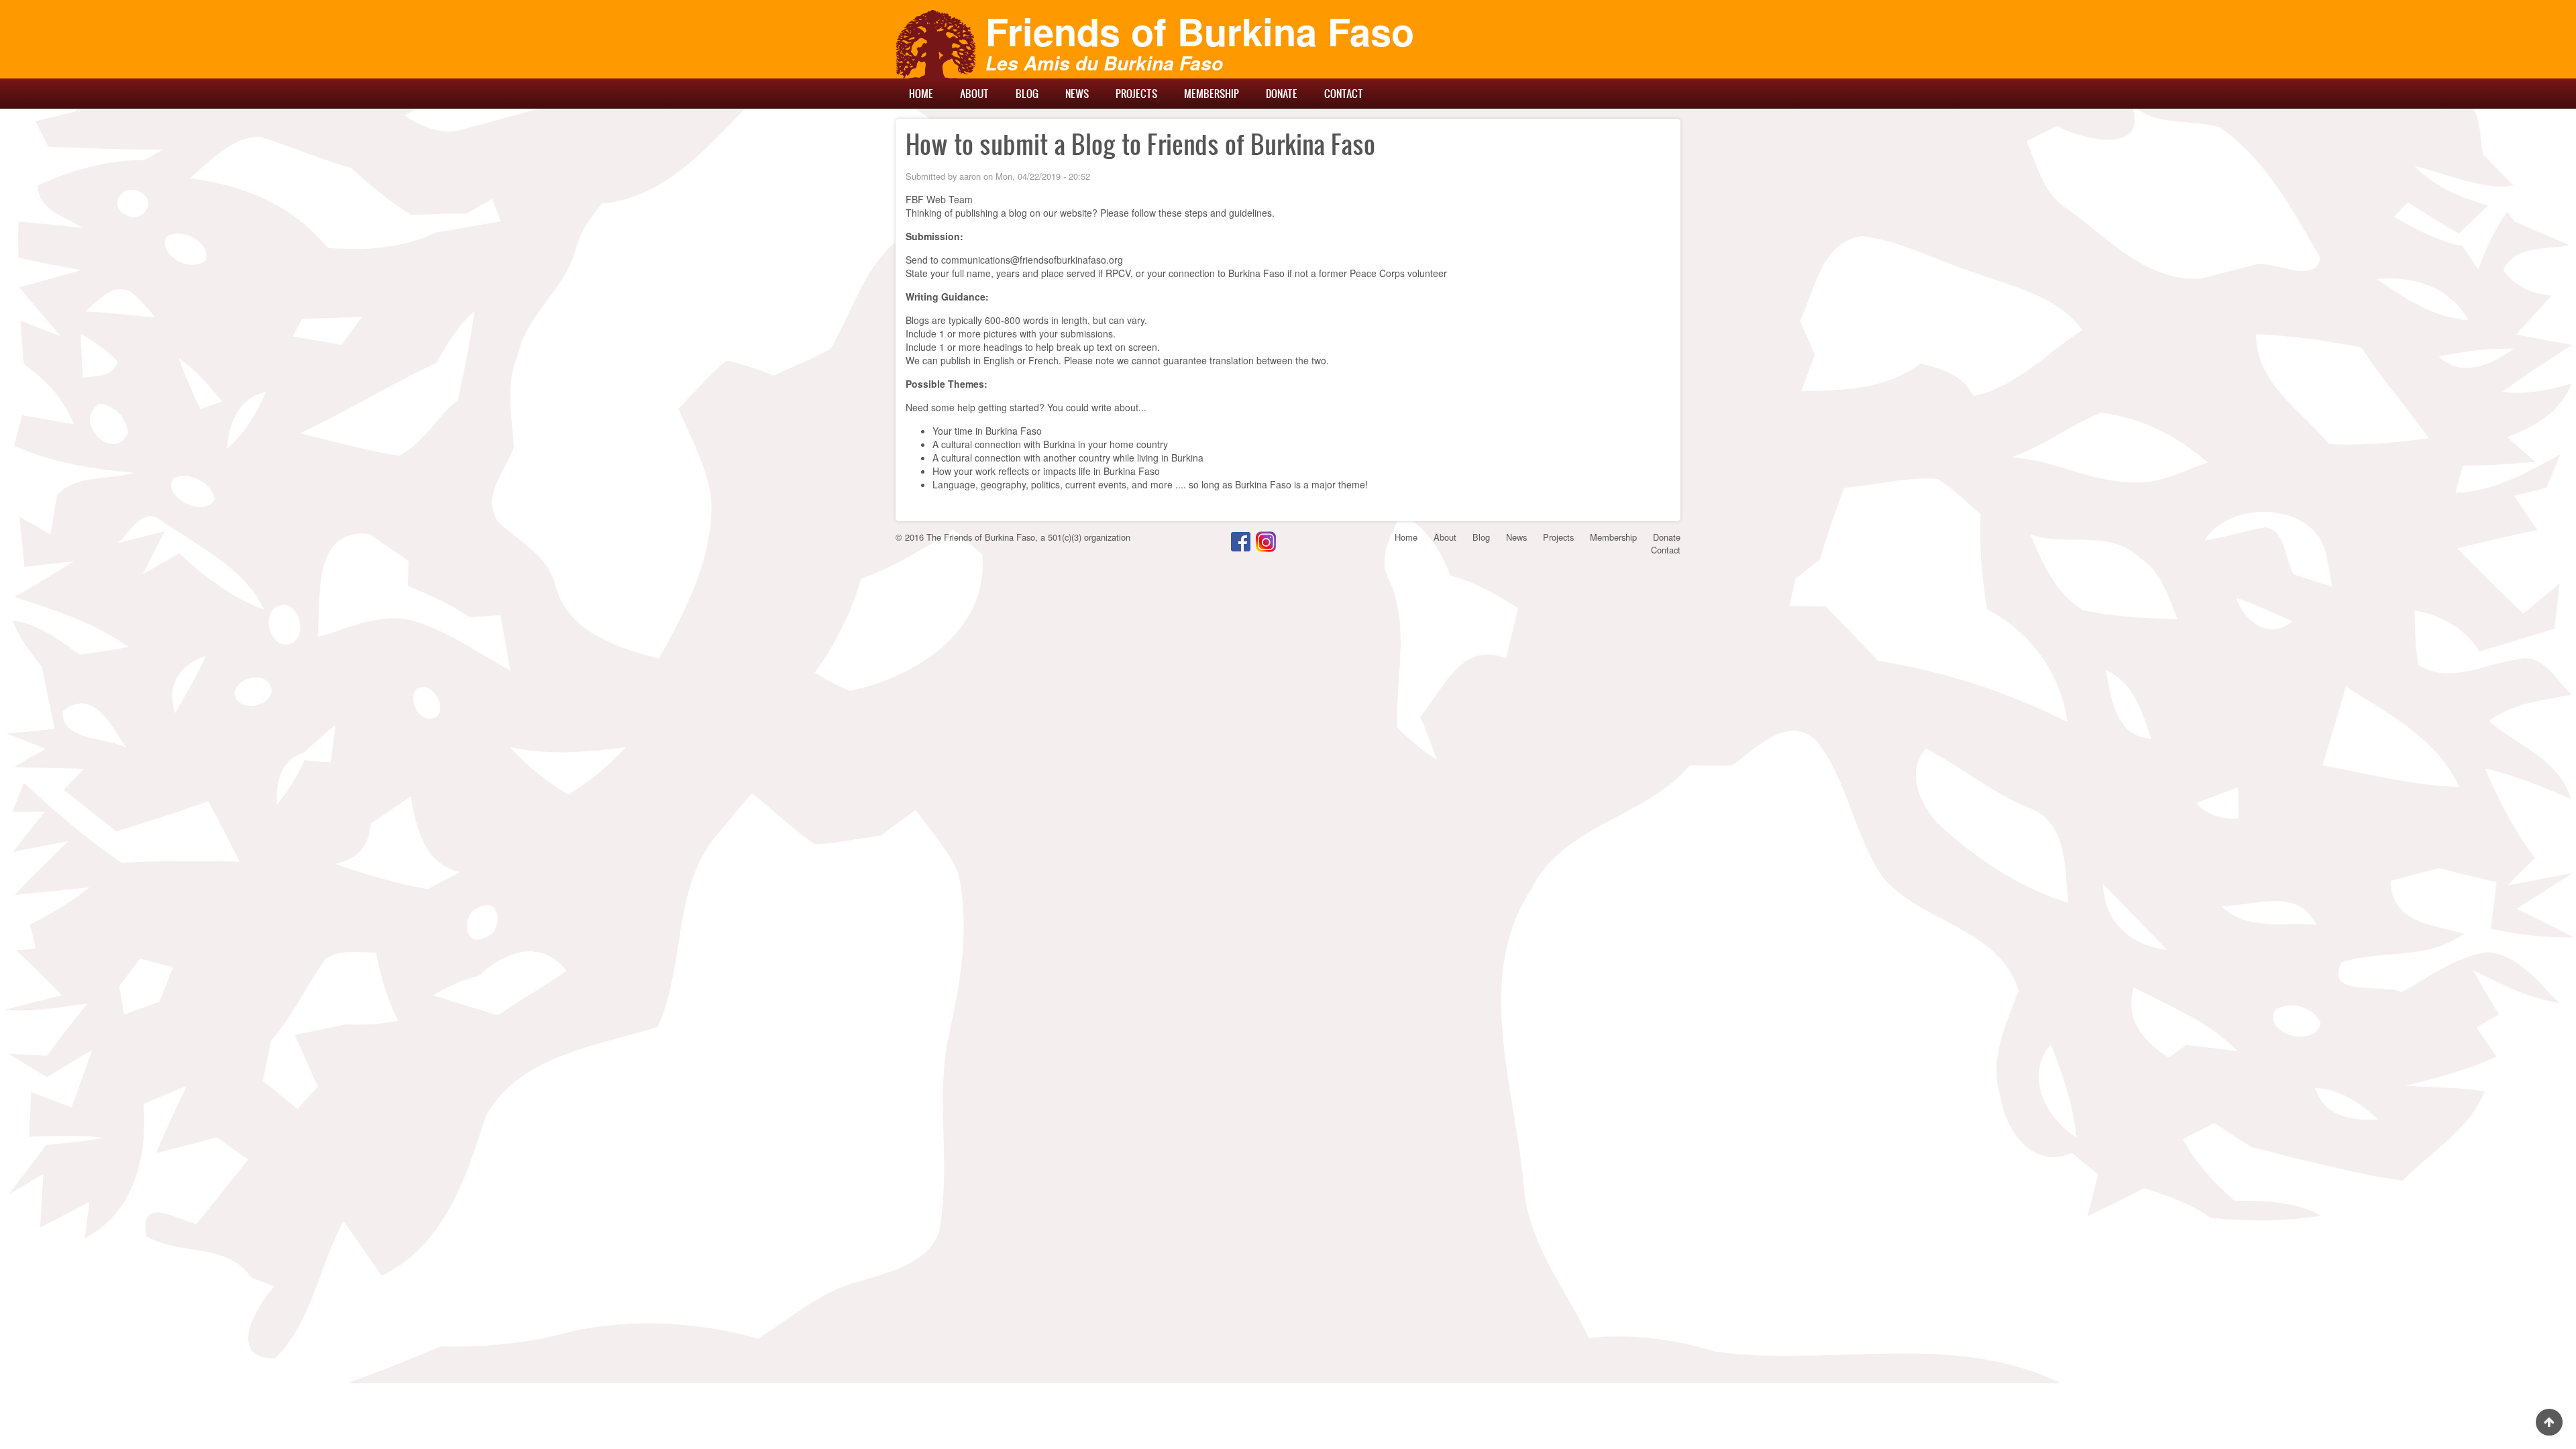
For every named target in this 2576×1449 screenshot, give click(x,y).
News (1077, 93)
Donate (1282, 93)
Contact (1344, 93)
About (974, 93)
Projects (1136, 93)
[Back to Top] (2549, 1422)
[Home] (936, 44)
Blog (1027, 93)
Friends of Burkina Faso (1200, 31)
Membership (1212, 93)
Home (921, 93)
